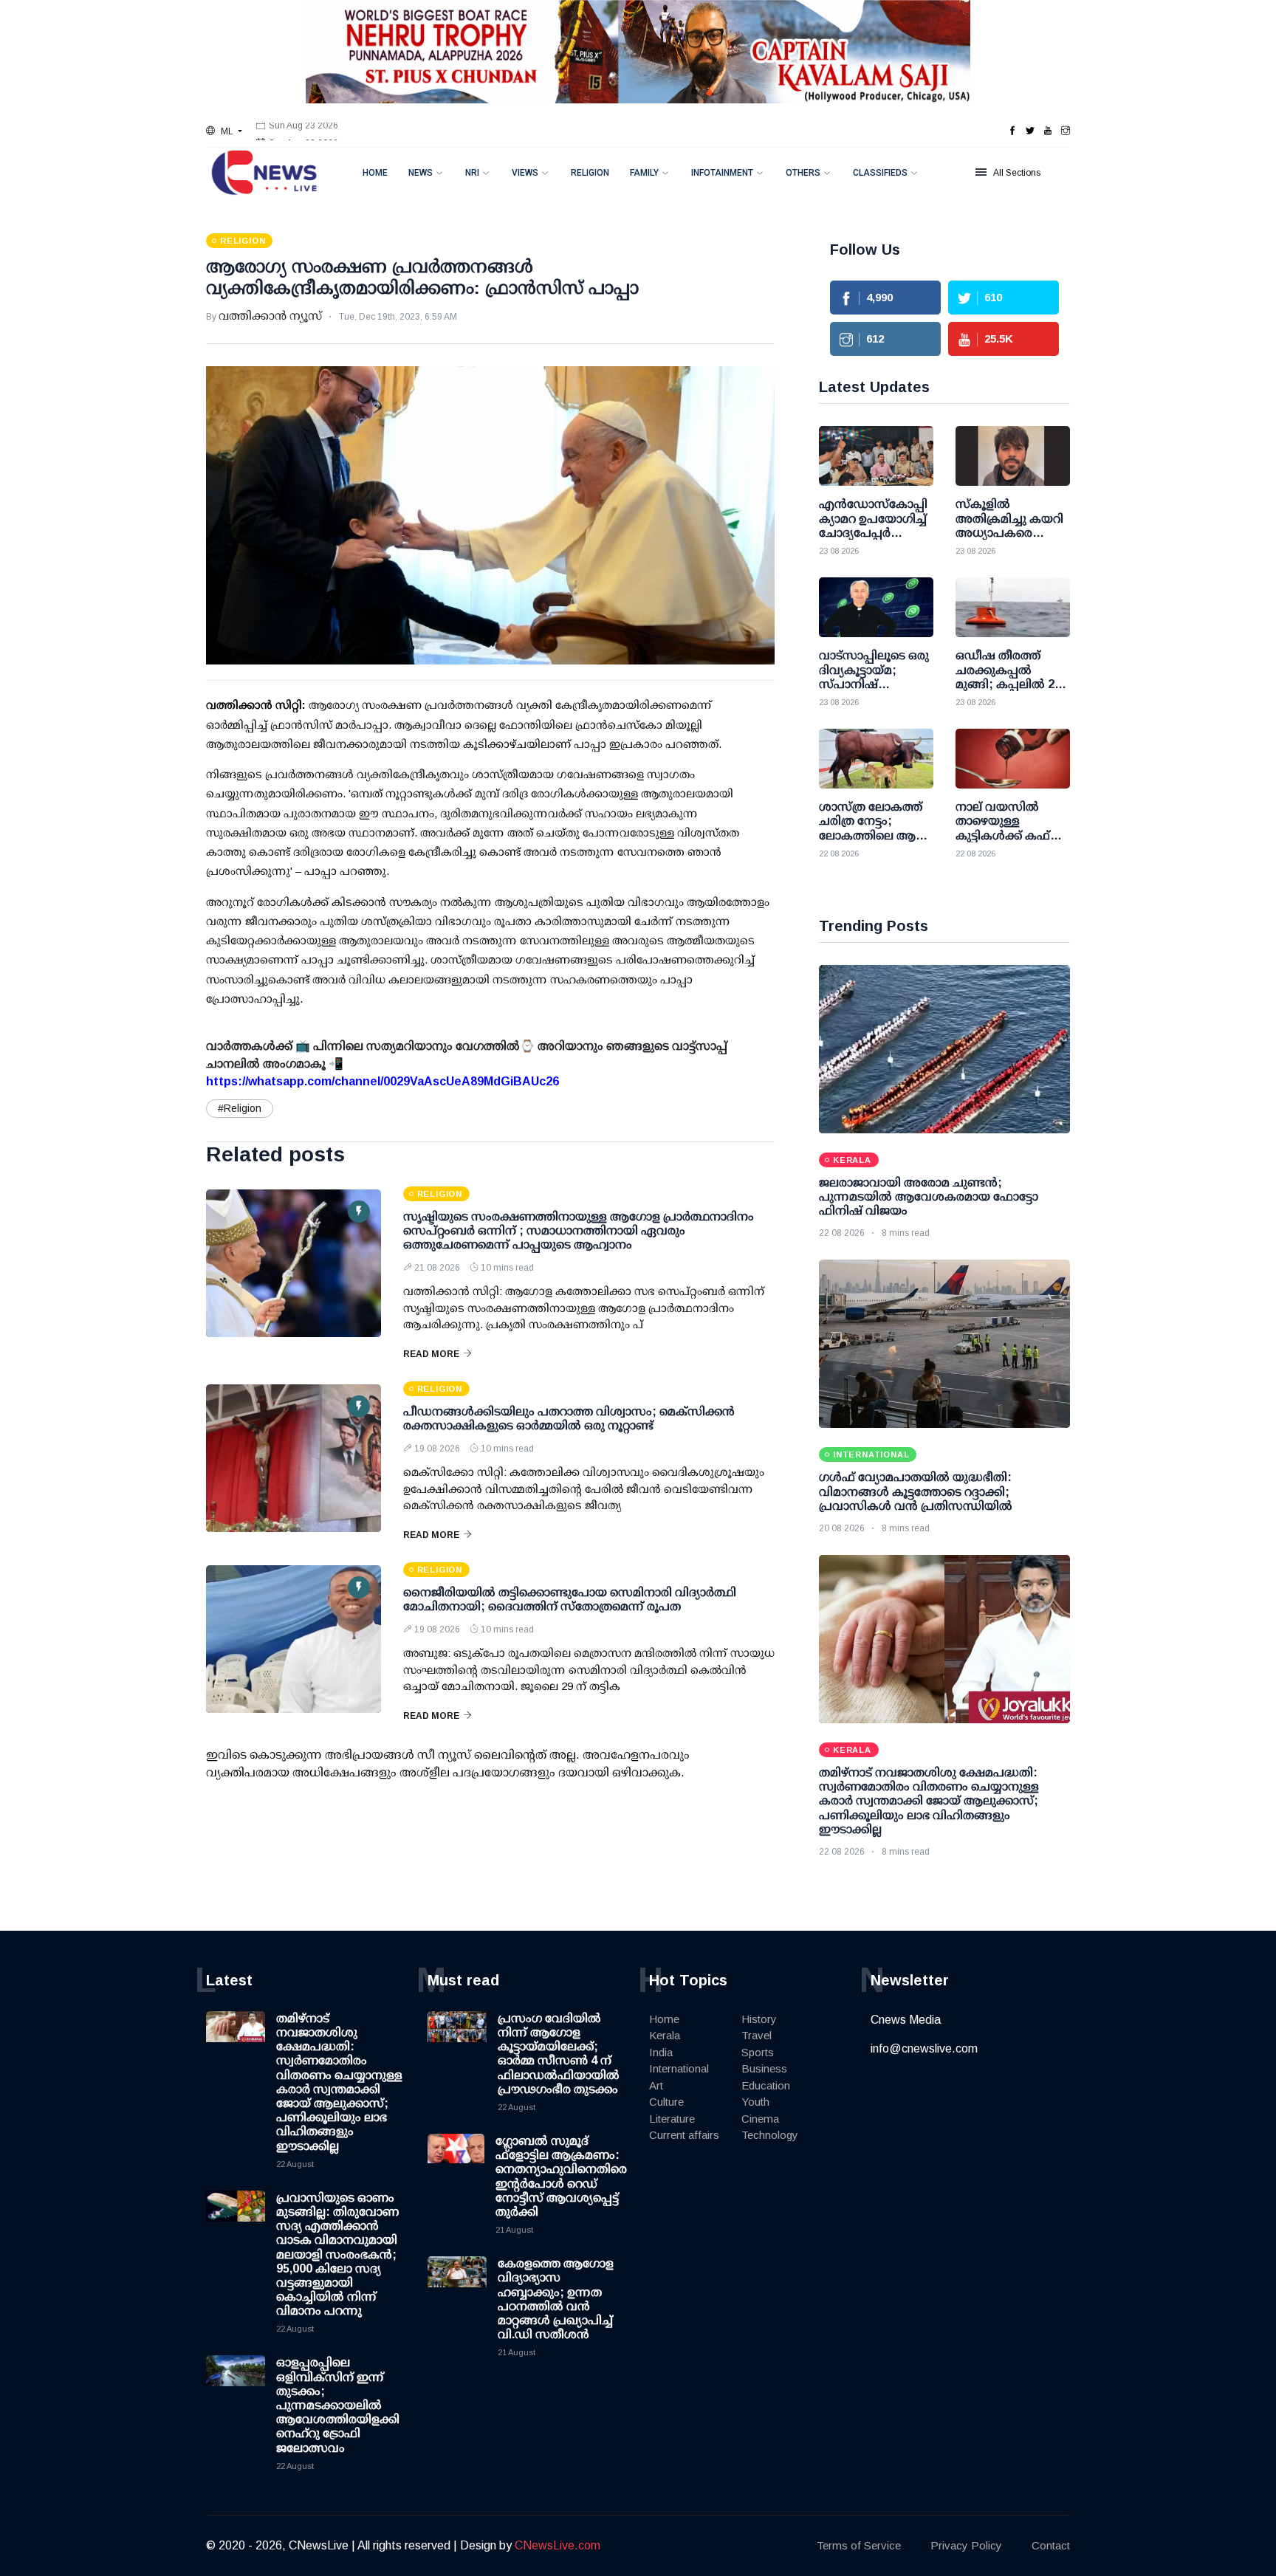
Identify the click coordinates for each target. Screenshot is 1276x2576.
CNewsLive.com (558, 2545)
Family (644, 173)
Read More (431, 1354)
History (759, 2019)
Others (803, 173)
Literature (672, 2119)
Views (525, 173)
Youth (755, 2102)
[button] (224, 131)
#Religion (240, 1108)
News (421, 173)
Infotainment (722, 173)
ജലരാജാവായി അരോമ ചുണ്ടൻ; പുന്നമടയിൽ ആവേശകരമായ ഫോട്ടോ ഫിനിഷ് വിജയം (929, 1196)
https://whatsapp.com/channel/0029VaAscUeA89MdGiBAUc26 (383, 1081)
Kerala (665, 2035)
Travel (757, 2035)
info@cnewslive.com (924, 2048)
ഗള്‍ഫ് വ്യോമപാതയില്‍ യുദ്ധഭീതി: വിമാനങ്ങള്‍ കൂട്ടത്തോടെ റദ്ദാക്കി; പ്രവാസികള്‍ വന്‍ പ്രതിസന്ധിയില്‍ (916, 1491)
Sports (758, 2052)
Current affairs (684, 2135)
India (661, 2052)
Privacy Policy (966, 2545)
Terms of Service (859, 2545)
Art (656, 2085)
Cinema (760, 2119)
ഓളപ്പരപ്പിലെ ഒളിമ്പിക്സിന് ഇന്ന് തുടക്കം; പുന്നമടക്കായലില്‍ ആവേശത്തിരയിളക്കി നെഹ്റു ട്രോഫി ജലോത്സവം (338, 2405)
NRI (472, 173)
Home (375, 173)
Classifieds (880, 173)
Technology (770, 2135)
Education (766, 2085)
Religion (590, 173)
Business (764, 2068)
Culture (666, 2102)
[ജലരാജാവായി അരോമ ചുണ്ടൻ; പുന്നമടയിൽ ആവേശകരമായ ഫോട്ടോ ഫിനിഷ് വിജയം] (944, 1049)
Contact (1051, 2545)
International (679, 2068)
